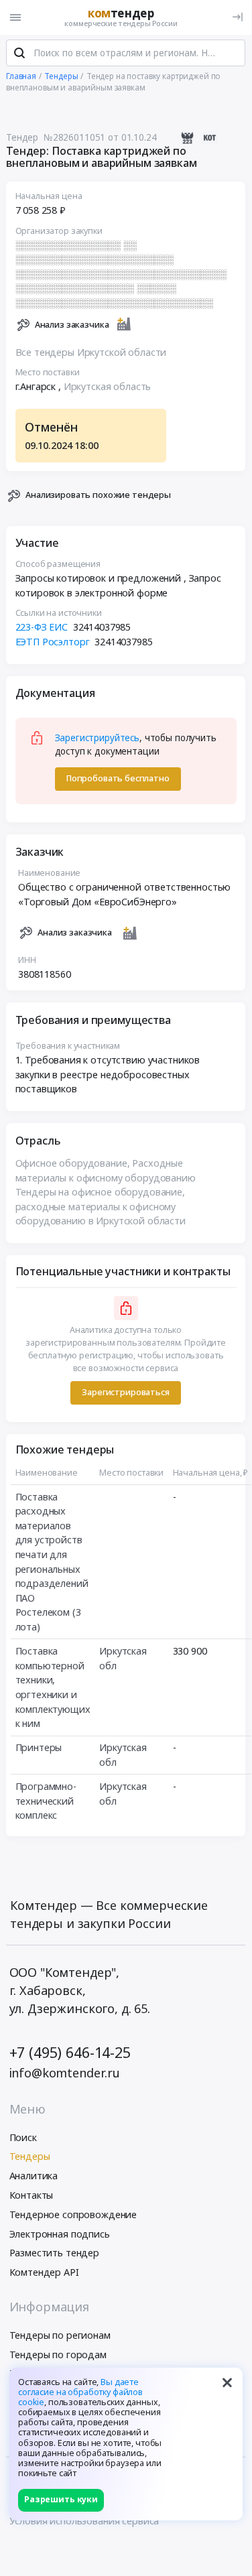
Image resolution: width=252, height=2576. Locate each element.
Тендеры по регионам (60, 2335)
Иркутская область (108, 386)
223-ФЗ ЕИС (42, 627)
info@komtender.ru (65, 2073)
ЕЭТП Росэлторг (53, 642)
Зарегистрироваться (125, 1392)
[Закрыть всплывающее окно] (227, 2383)
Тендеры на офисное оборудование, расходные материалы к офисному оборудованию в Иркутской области (101, 1206)
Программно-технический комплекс (46, 1801)
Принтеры (39, 1747)
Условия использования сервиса (84, 2521)
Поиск (23, 2137)
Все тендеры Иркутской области (91, 352)
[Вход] (238, 17)
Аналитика (34, 2176)
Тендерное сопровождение (73, 2214)
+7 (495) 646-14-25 (70, 2052)
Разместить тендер (55, 2253)
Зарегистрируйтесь (98, 738)
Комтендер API (44, 2272)
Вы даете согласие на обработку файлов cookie (80, 2392)
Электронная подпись (60, 2234)
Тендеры (30, 2156)
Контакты (31, 2195)
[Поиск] (19, 53)
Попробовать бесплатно (118, 778)
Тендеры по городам (58, 2355)
